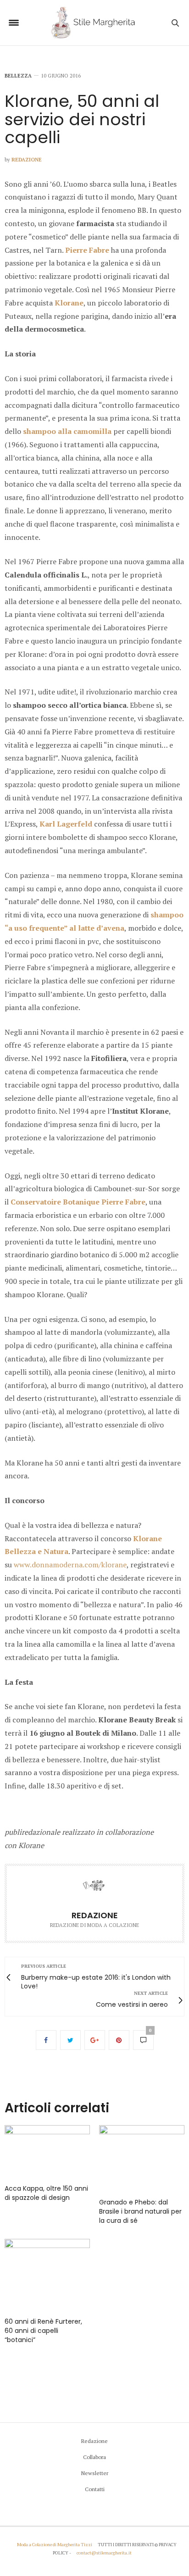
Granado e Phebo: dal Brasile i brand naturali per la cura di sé (140, 2211)
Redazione (27, 160)
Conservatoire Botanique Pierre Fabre (78, 1202)
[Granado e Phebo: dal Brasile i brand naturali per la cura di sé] (142, 2157)
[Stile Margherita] (95, 23)
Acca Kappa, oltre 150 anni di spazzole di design (46, 2193)
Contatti (95, 2489)
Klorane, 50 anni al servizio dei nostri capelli (82, 119)
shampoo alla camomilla (67, 431)
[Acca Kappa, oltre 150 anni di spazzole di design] (47, 2150)
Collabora (94, 2457)
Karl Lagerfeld (66, 824)
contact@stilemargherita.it (104, 2553)
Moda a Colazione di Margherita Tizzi (55, 2545)
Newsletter (95, 2473)
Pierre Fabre (87, 250)
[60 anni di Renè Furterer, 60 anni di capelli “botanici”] (47, 2274)
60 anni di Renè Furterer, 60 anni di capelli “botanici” (43, 2331)
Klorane (69, 303)
